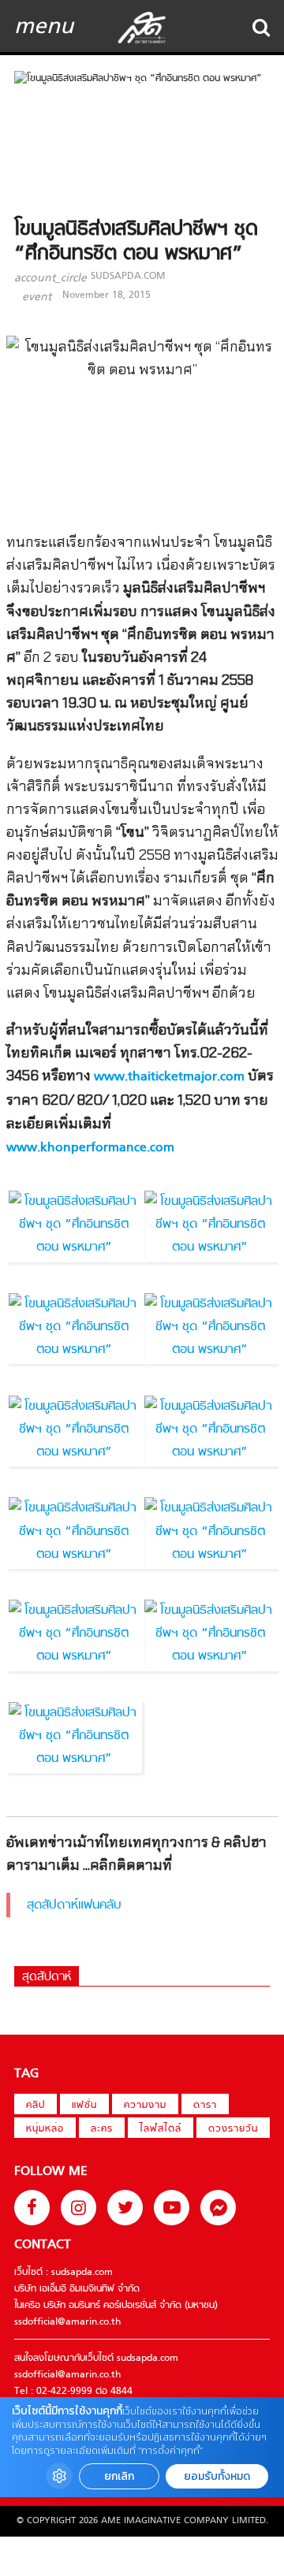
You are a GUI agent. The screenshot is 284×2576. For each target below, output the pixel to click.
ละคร (102, 2129)
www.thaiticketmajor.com (169, 1077)
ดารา (205, 2106)
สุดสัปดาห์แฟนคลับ (74, 1905)
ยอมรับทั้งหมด (217, 2476)
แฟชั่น (84, 2106)
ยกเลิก (119, 2476)
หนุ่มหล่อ (45, 2129)
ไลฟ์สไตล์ (161, 2129)
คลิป (35, 2106)
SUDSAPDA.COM (128, 277)
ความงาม (145, 2106)
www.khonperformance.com (90, 1148)
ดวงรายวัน (233, 2129)
